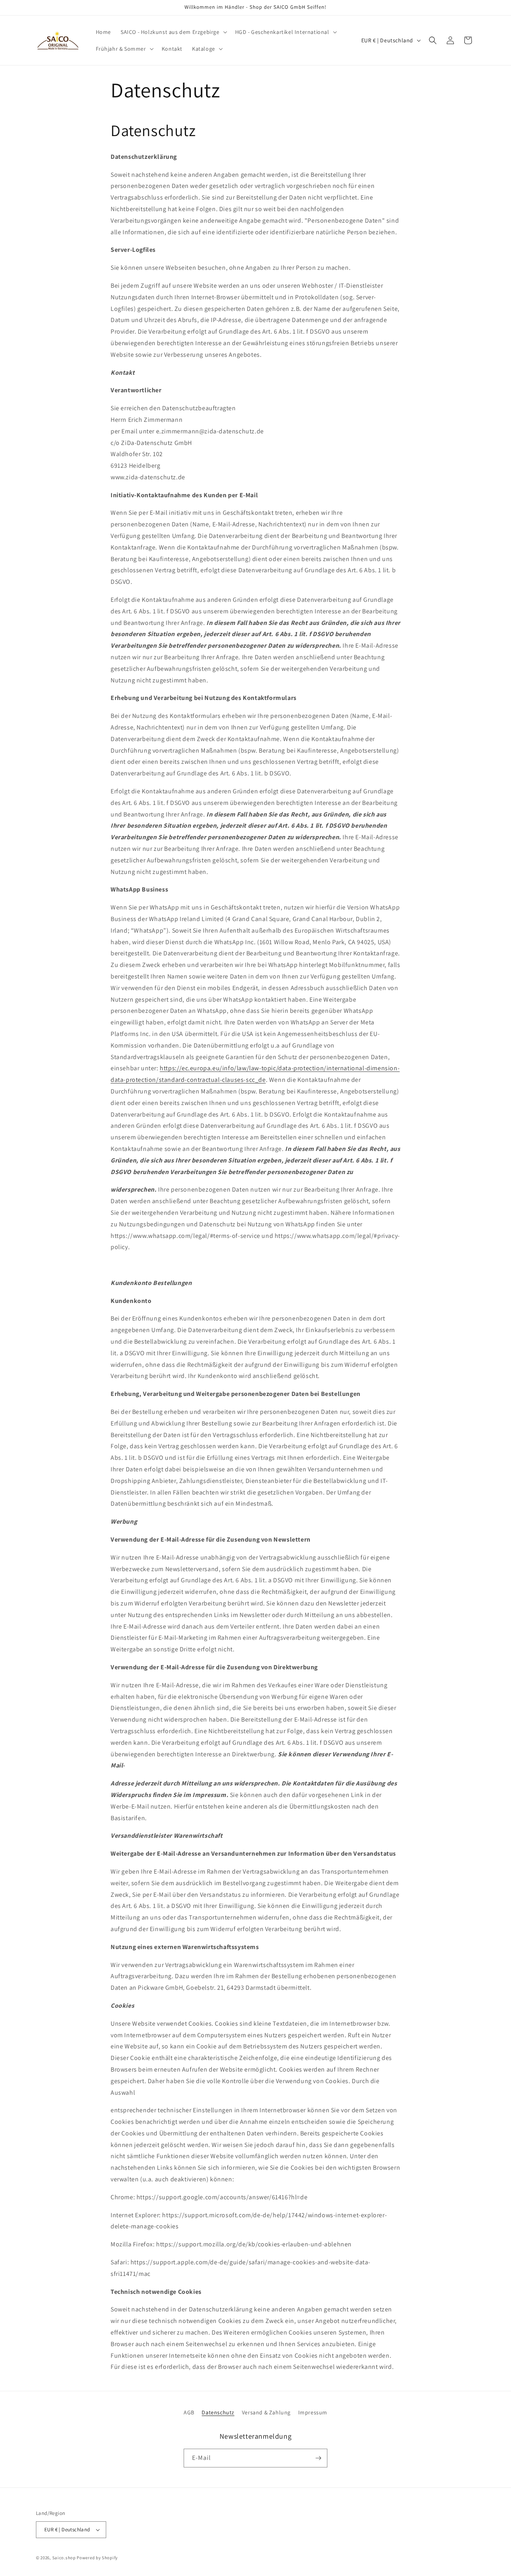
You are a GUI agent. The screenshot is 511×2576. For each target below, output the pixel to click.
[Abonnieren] (318, 2458)
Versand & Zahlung (266, 2412)
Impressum (313, 2412)
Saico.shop (64, 2558)
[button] (173, 32)
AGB (189, 2412)
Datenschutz (218, 2412)
